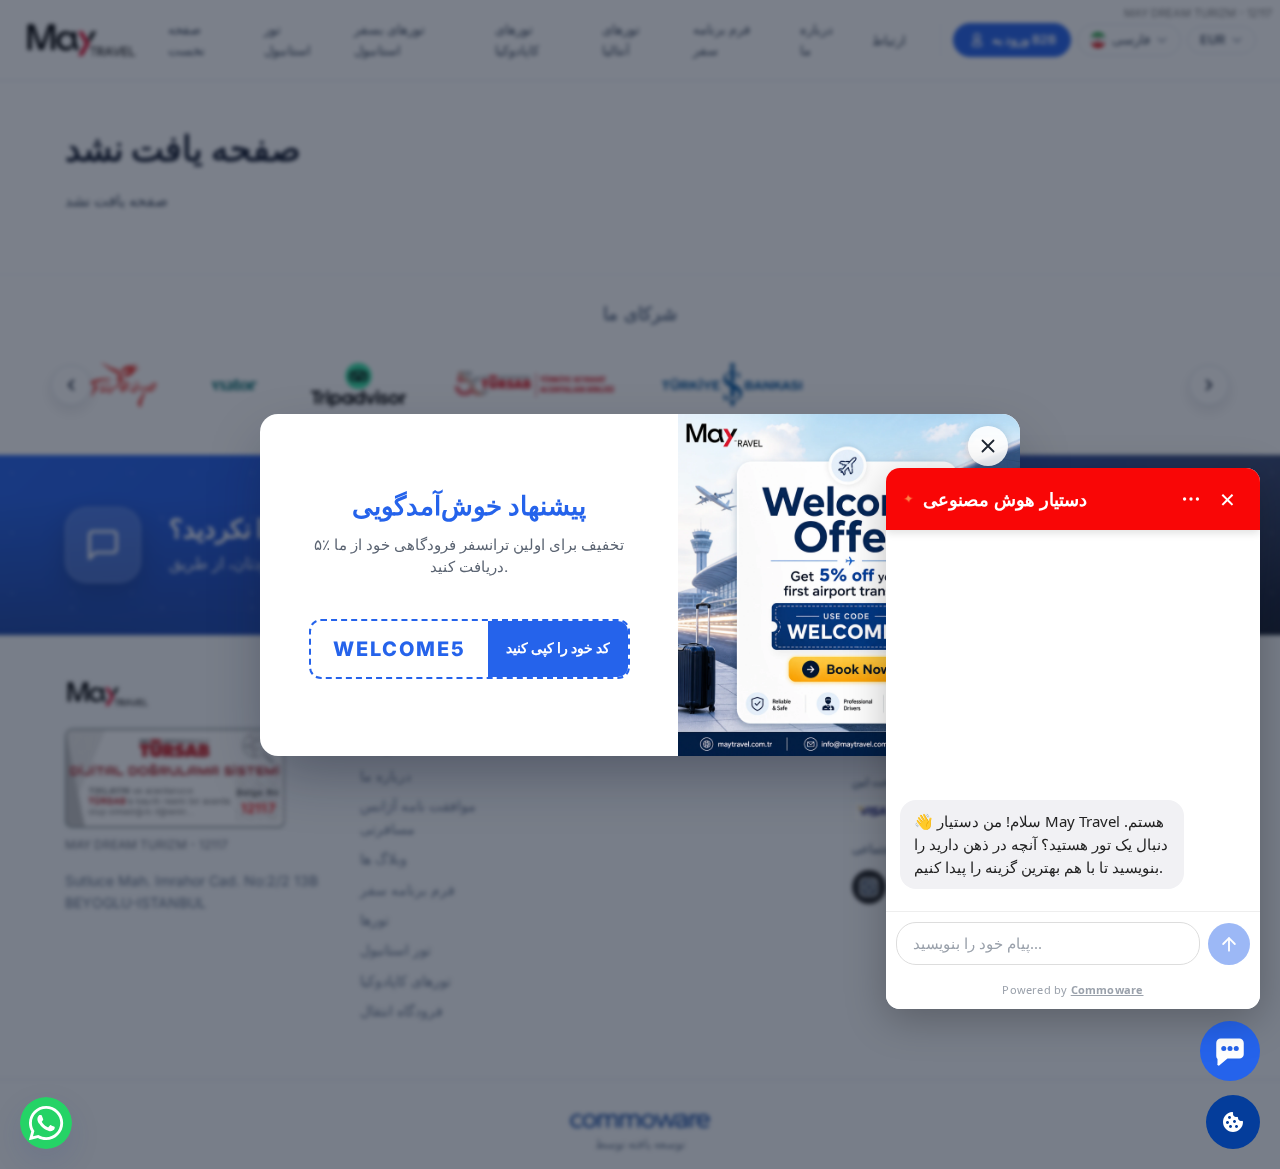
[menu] (1191, 499)
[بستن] (988, 446)
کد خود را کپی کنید (558, 647)
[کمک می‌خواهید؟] (1230, 1051)
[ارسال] (1229, 944)
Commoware (1107, 989)
